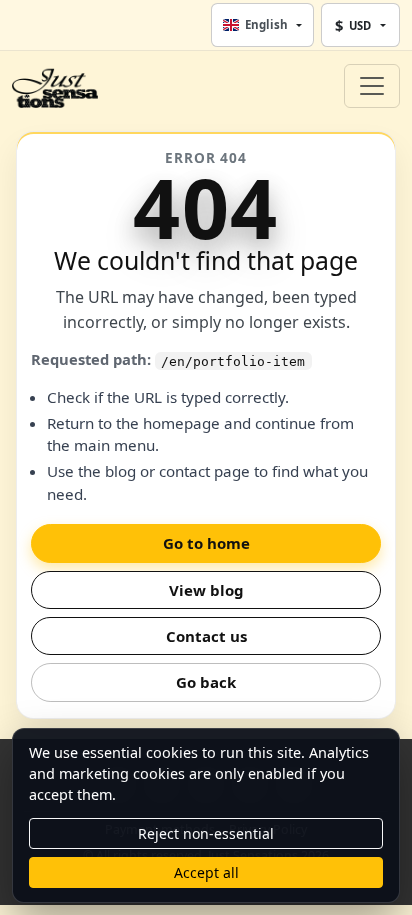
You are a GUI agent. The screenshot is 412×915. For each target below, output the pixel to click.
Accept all (206, 872)
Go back (206, 682)
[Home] (55, 86)
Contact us (206, 636)
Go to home (206, 543)
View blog (206, 590)
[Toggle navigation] (372, 86)
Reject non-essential (206, 833)
